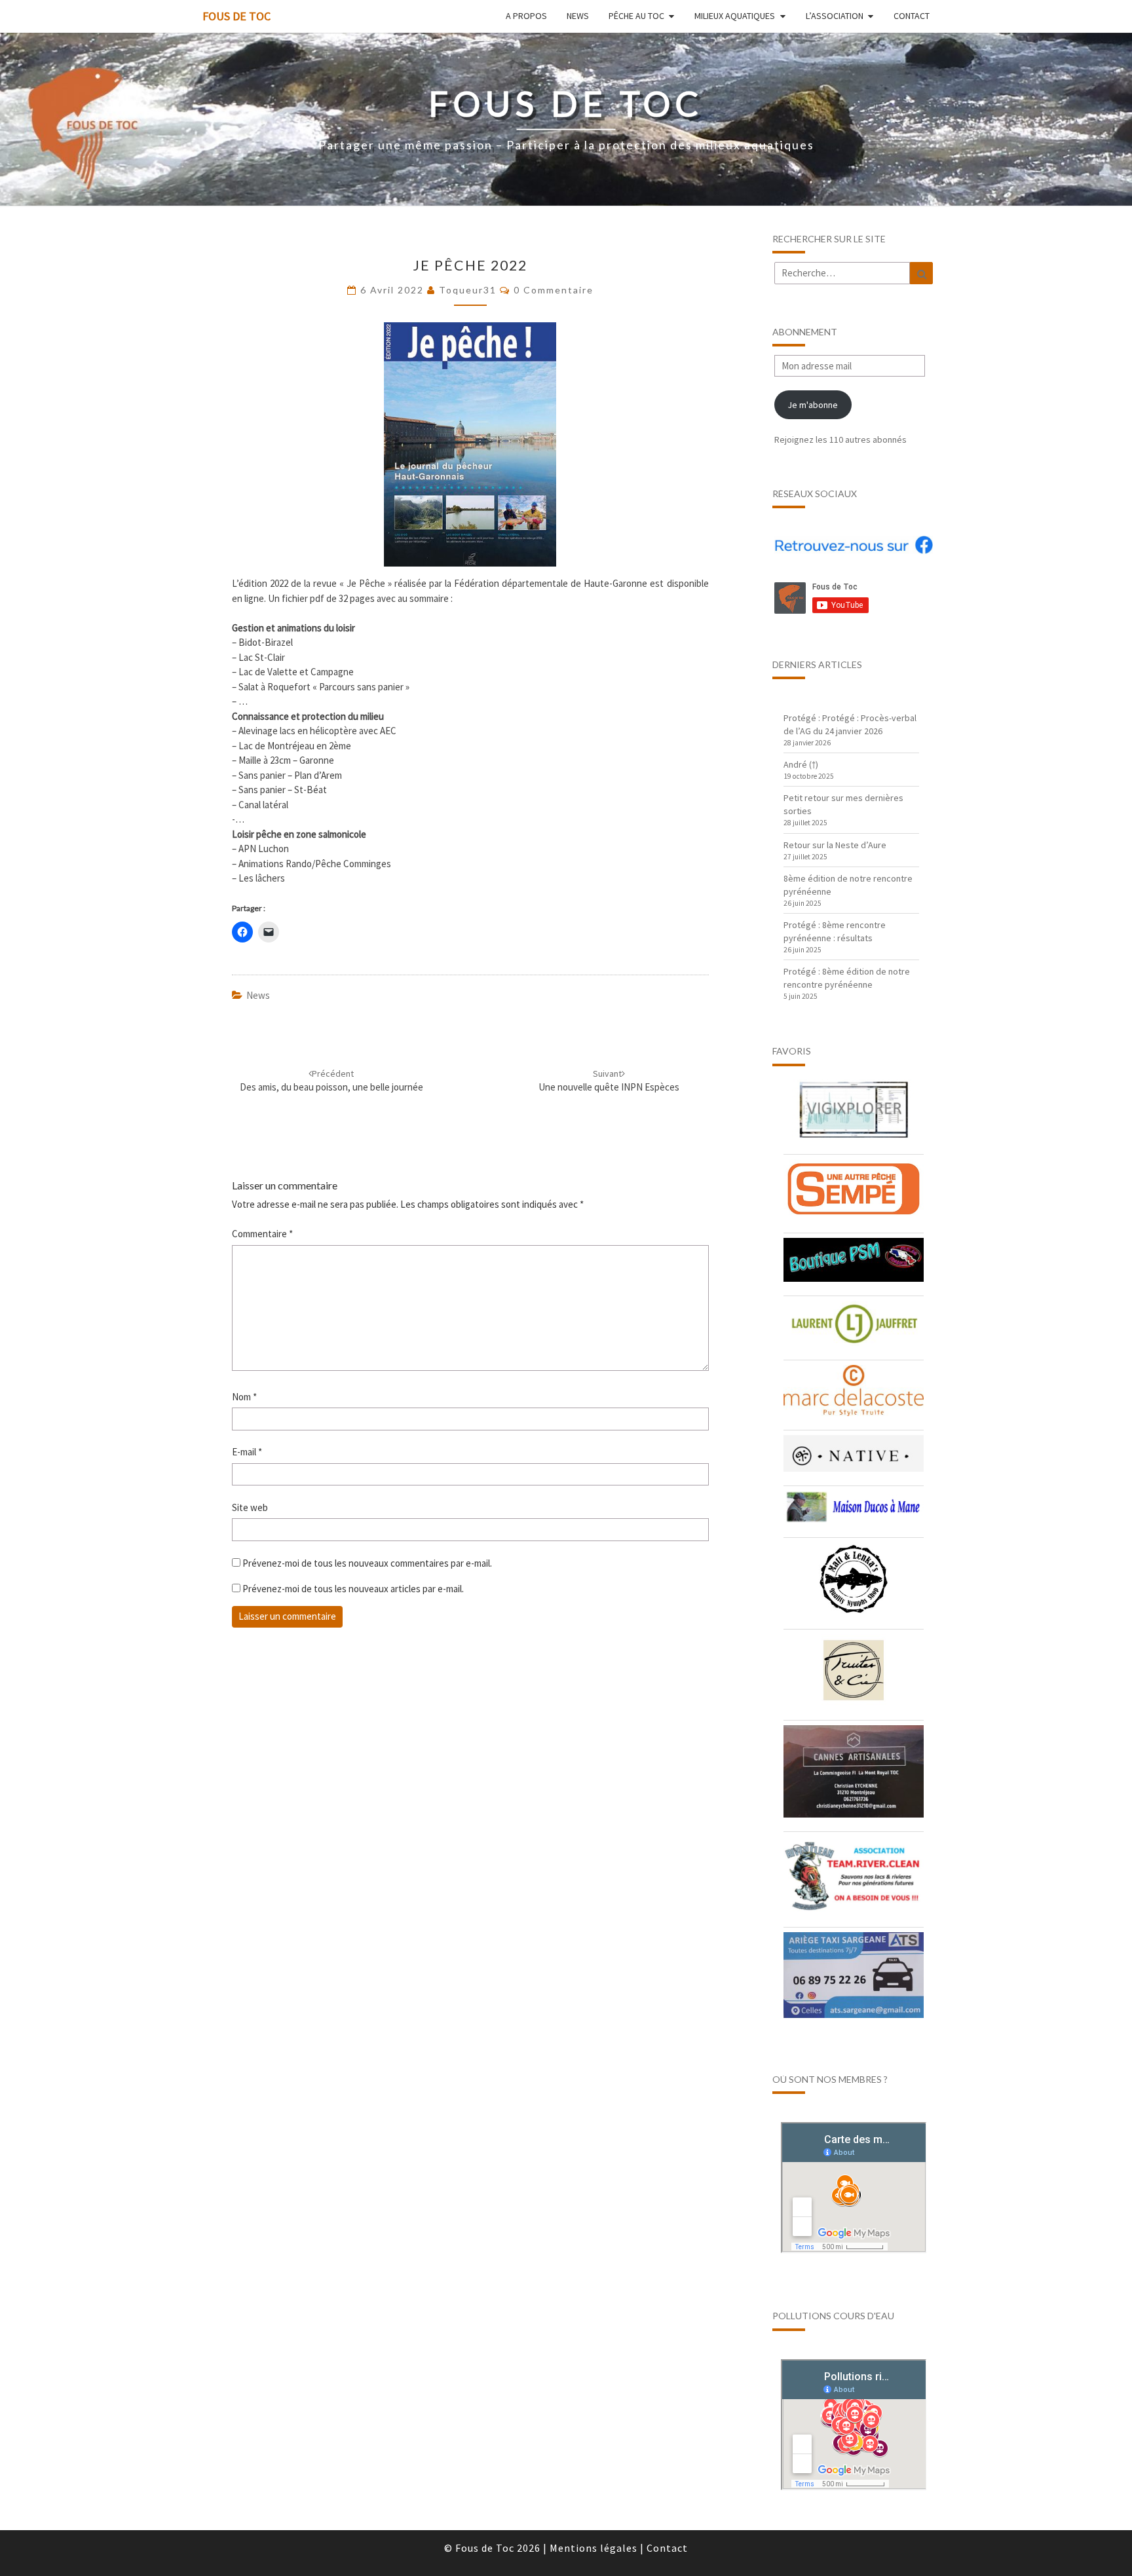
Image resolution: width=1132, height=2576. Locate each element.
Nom (244, 1397)
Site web (250, 1507)
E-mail (247, 1452)
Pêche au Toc (636, 16)
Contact (912, 16)
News (578, 16)
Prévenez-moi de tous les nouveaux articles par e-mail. (353, 1589)
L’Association (835, 16)
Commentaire (262, 1234)
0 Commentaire (554, 290)
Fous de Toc (236, 16)
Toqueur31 (468, 290)
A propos (526, 16)
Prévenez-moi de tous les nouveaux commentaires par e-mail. (367, 1563)
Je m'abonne (813, 405)
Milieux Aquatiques (735, 16)
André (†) (801, 764)
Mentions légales (594, 2548)
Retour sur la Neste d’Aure (835, 845)
